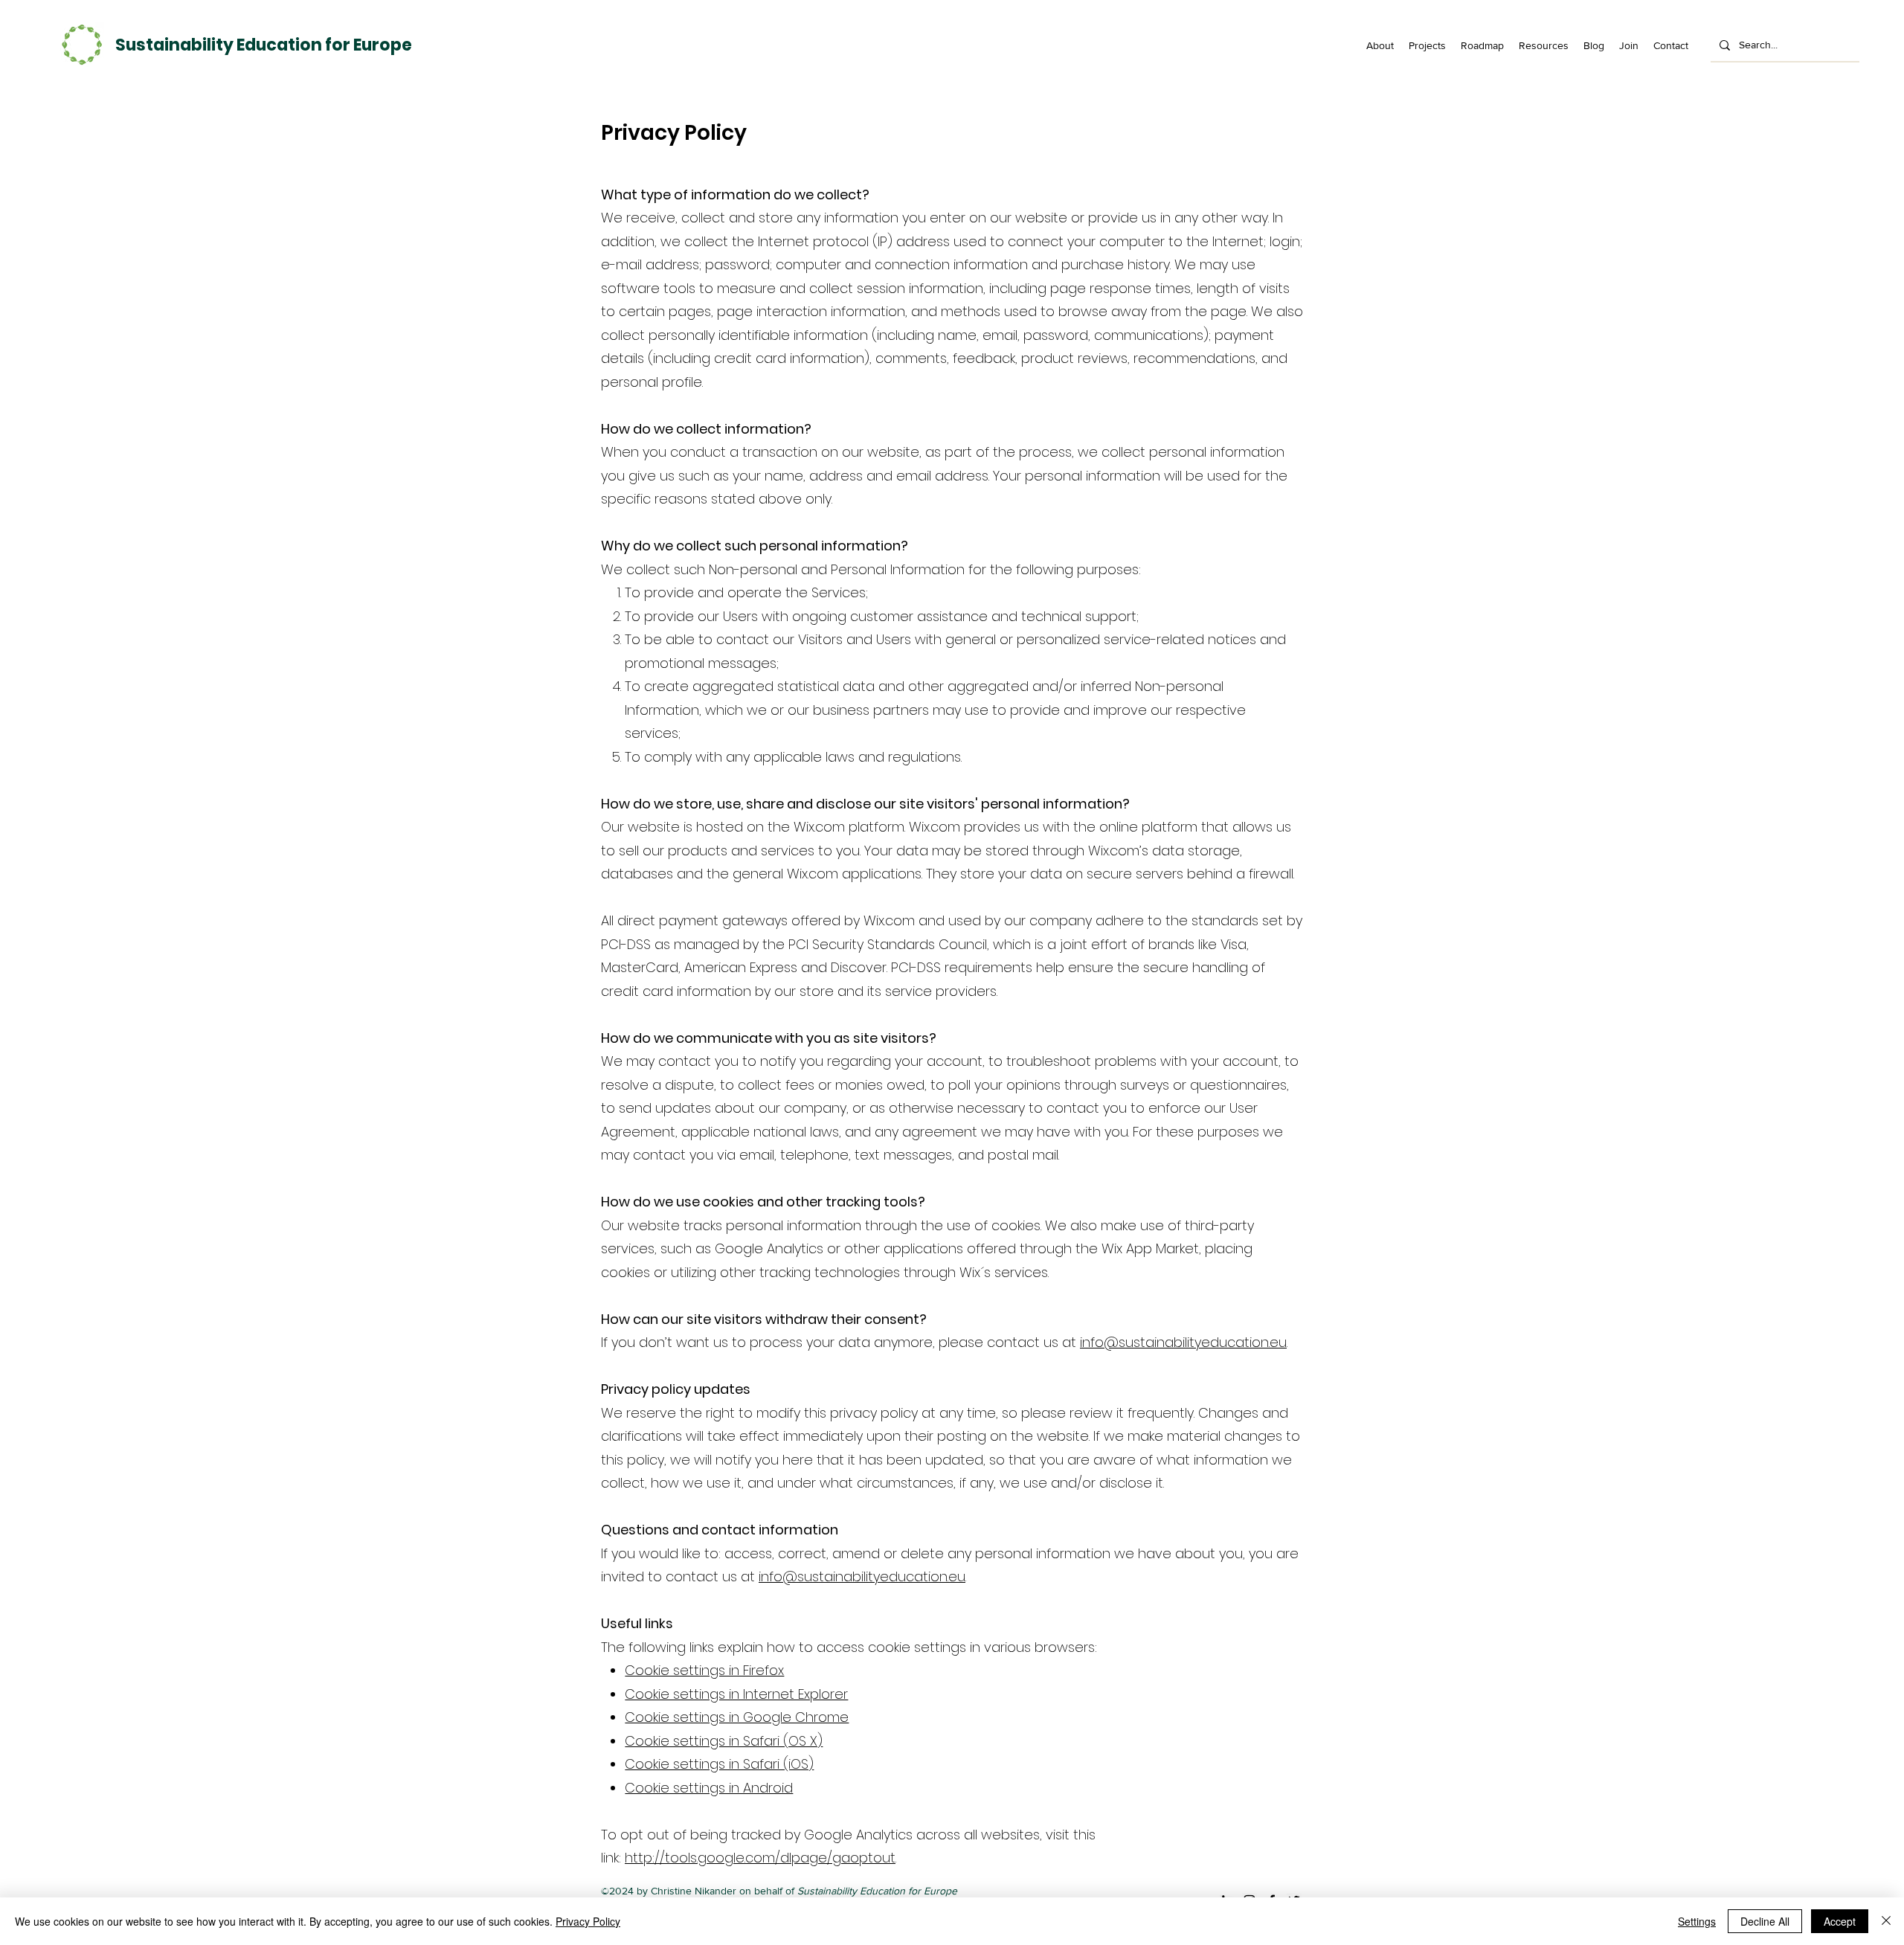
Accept (1840, 1921)
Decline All (1765, 1921)
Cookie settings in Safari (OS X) (724, 1741)
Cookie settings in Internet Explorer (736, 1694)
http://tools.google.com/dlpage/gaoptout (760, 1858)
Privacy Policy (588, 1921)
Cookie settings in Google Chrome (737, 1717)
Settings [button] (1697, 1921)
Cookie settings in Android (709, 1788)
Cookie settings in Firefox (704, 1670)
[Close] (1886, 1921)
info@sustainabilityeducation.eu (1183, 1342)
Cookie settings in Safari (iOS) (719, 1764)
